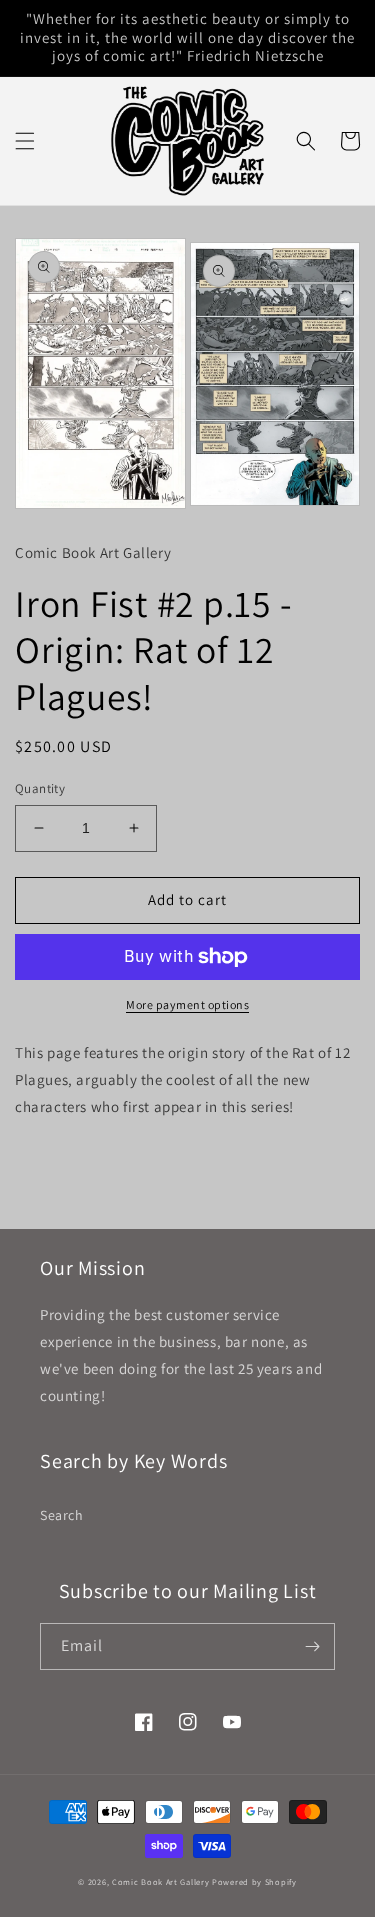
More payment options (187, 1004)
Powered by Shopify (254, 1881)
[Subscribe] (312, 1646)
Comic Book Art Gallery (160, 1881)
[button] (25, 141)
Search (62, 1515)
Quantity (40, 788)
